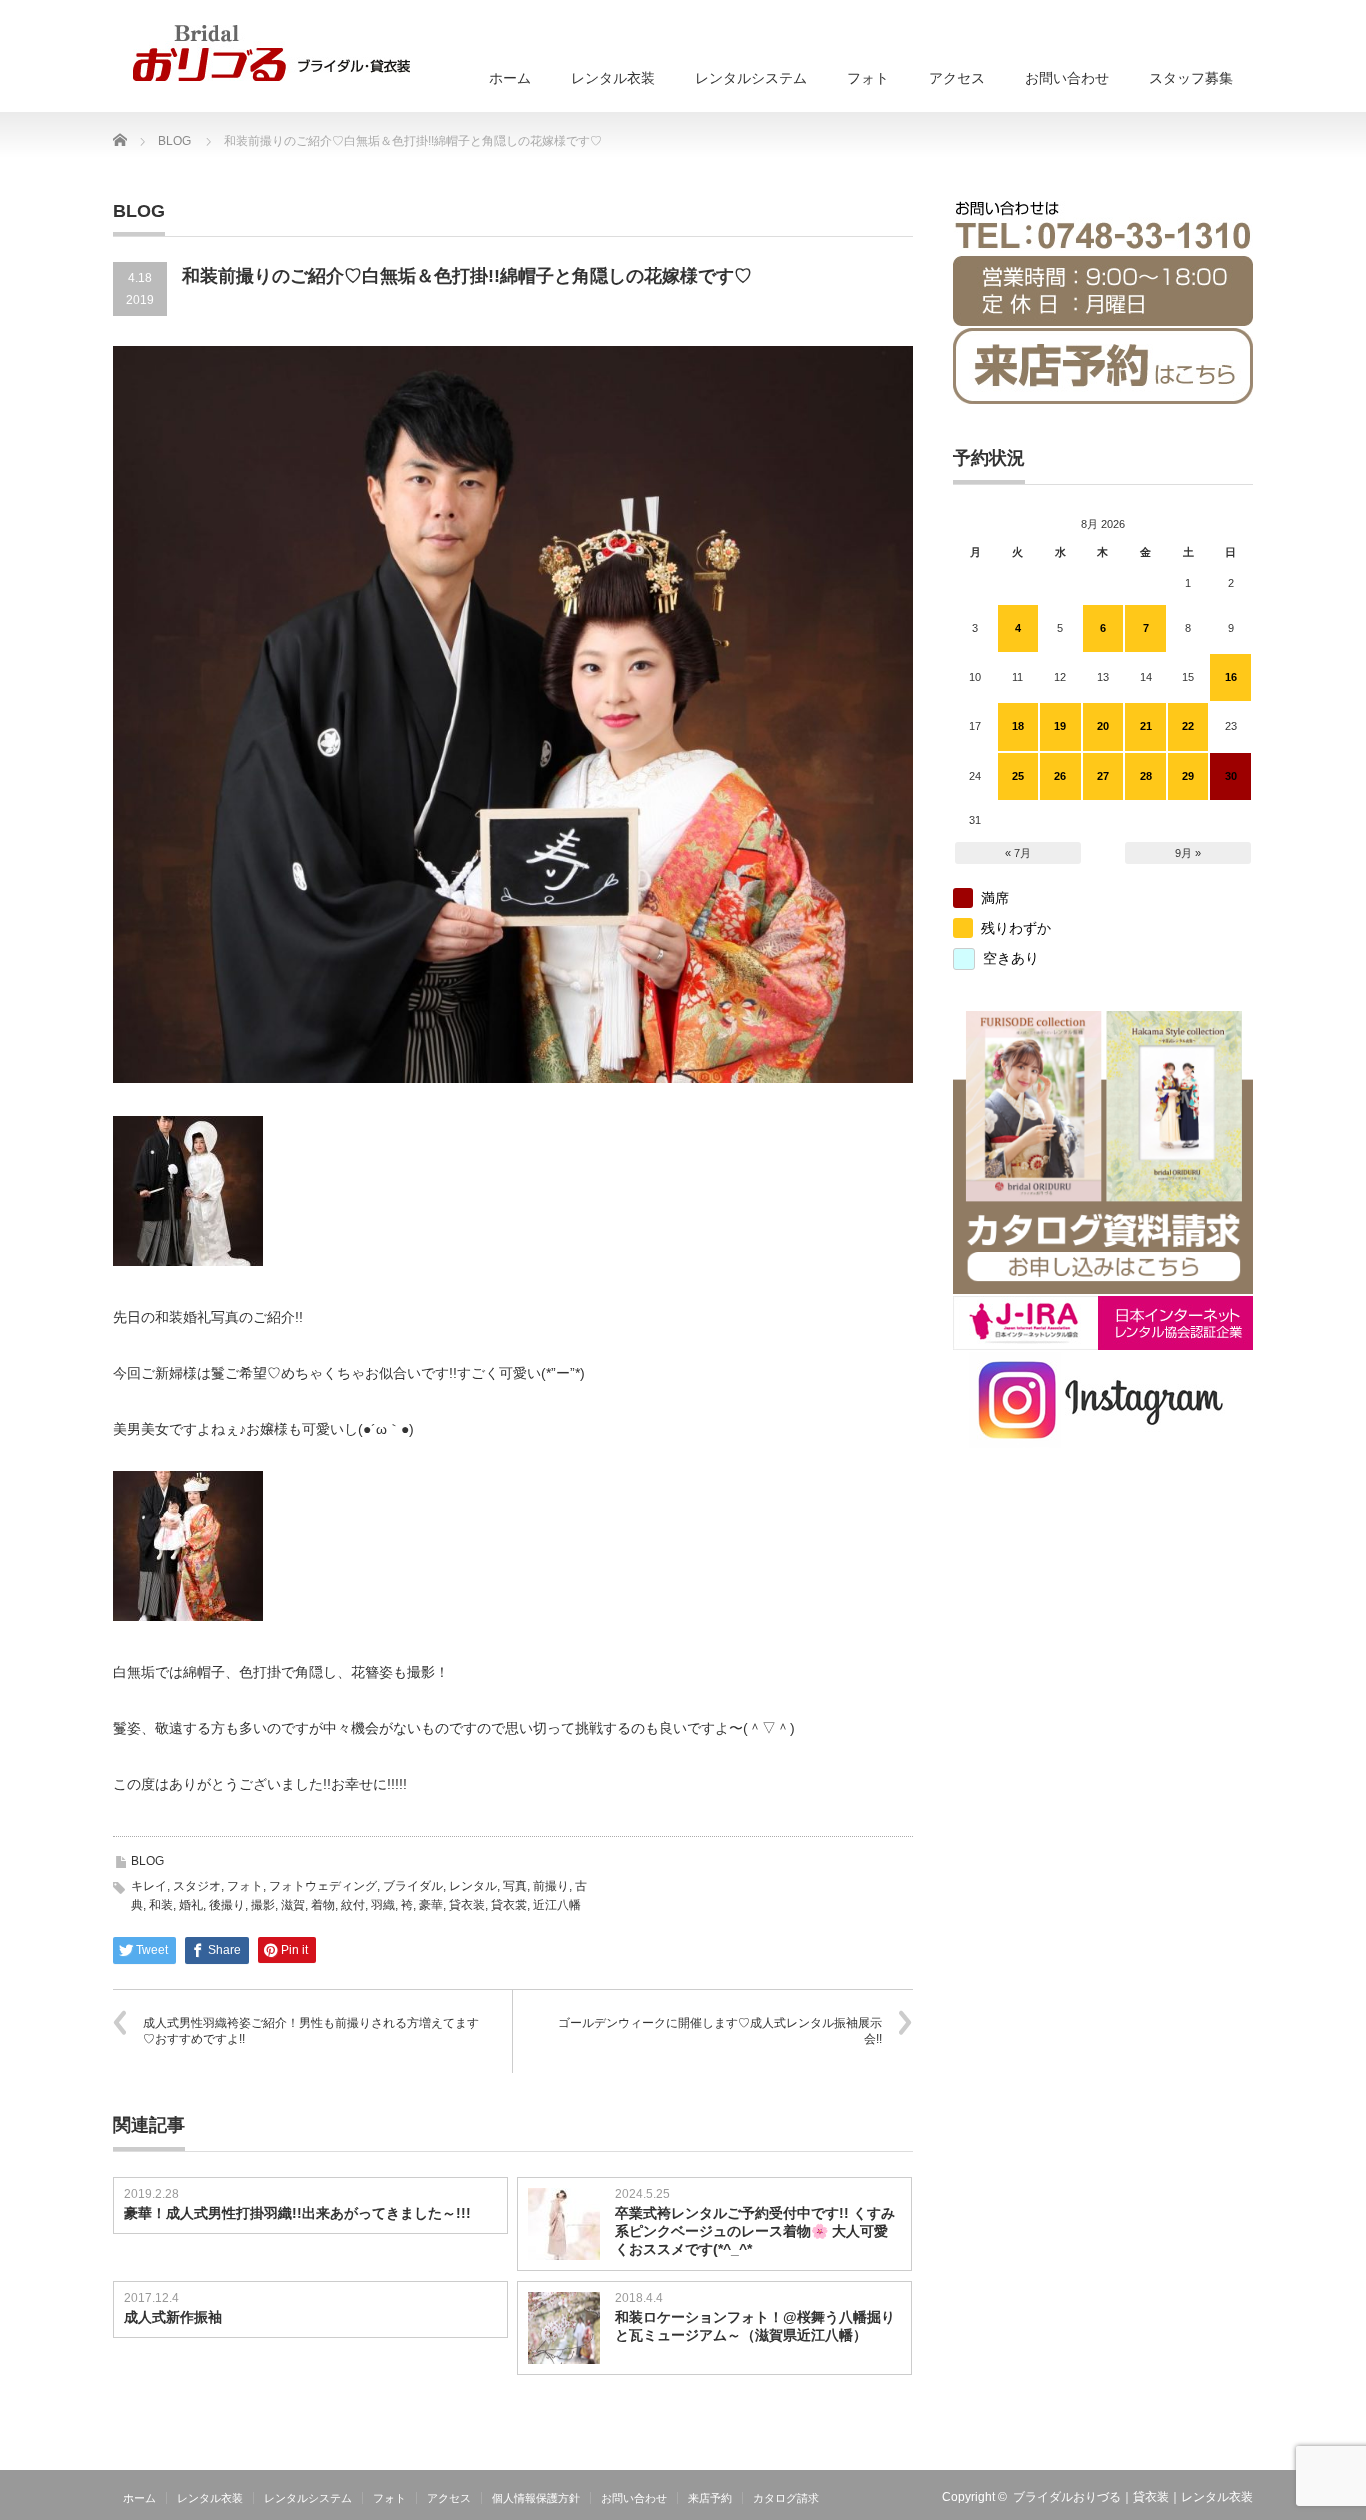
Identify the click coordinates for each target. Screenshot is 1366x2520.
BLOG (147, 1861)
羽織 (383, 1905)
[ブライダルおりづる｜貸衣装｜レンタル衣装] (271, 53)
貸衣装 (467, 1905)
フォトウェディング (323, 1886)
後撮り (227, 1905)
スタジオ (197, 1886)
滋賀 (293, 1905)
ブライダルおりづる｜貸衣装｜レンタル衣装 (1133, 2497)
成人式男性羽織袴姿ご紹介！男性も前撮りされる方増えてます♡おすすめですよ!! (311, 2031)
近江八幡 (557, 1905)
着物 (323, 1905)
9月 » (1188, 853)
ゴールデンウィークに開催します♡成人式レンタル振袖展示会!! (720, 2031)
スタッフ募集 (1191, 78)
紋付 (353, 1905)
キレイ (149, 1886)
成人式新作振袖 (173, 2317)
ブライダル (413, 1886)
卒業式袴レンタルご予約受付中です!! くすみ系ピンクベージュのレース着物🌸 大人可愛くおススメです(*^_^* (755, 2231)
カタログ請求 (786, 2498)
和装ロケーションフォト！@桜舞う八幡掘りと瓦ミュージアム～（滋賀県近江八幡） (755, 2326)
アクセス (957, 78)
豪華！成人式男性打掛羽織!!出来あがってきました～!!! (297, 2213)
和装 (161, 1905)
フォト (868, 78)
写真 (515, 1886)
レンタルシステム (751, 78)
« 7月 (1018, 853)
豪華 (431, 1905)
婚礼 (191, 1905)
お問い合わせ (1067, 78)
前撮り (551, 1886)
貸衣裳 (509, 1905)
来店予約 (710, 2498)
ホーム (510, 78)
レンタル (473, 1886)
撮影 (263, 1905)
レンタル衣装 (613, 78)
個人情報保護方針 (536, 2498)
